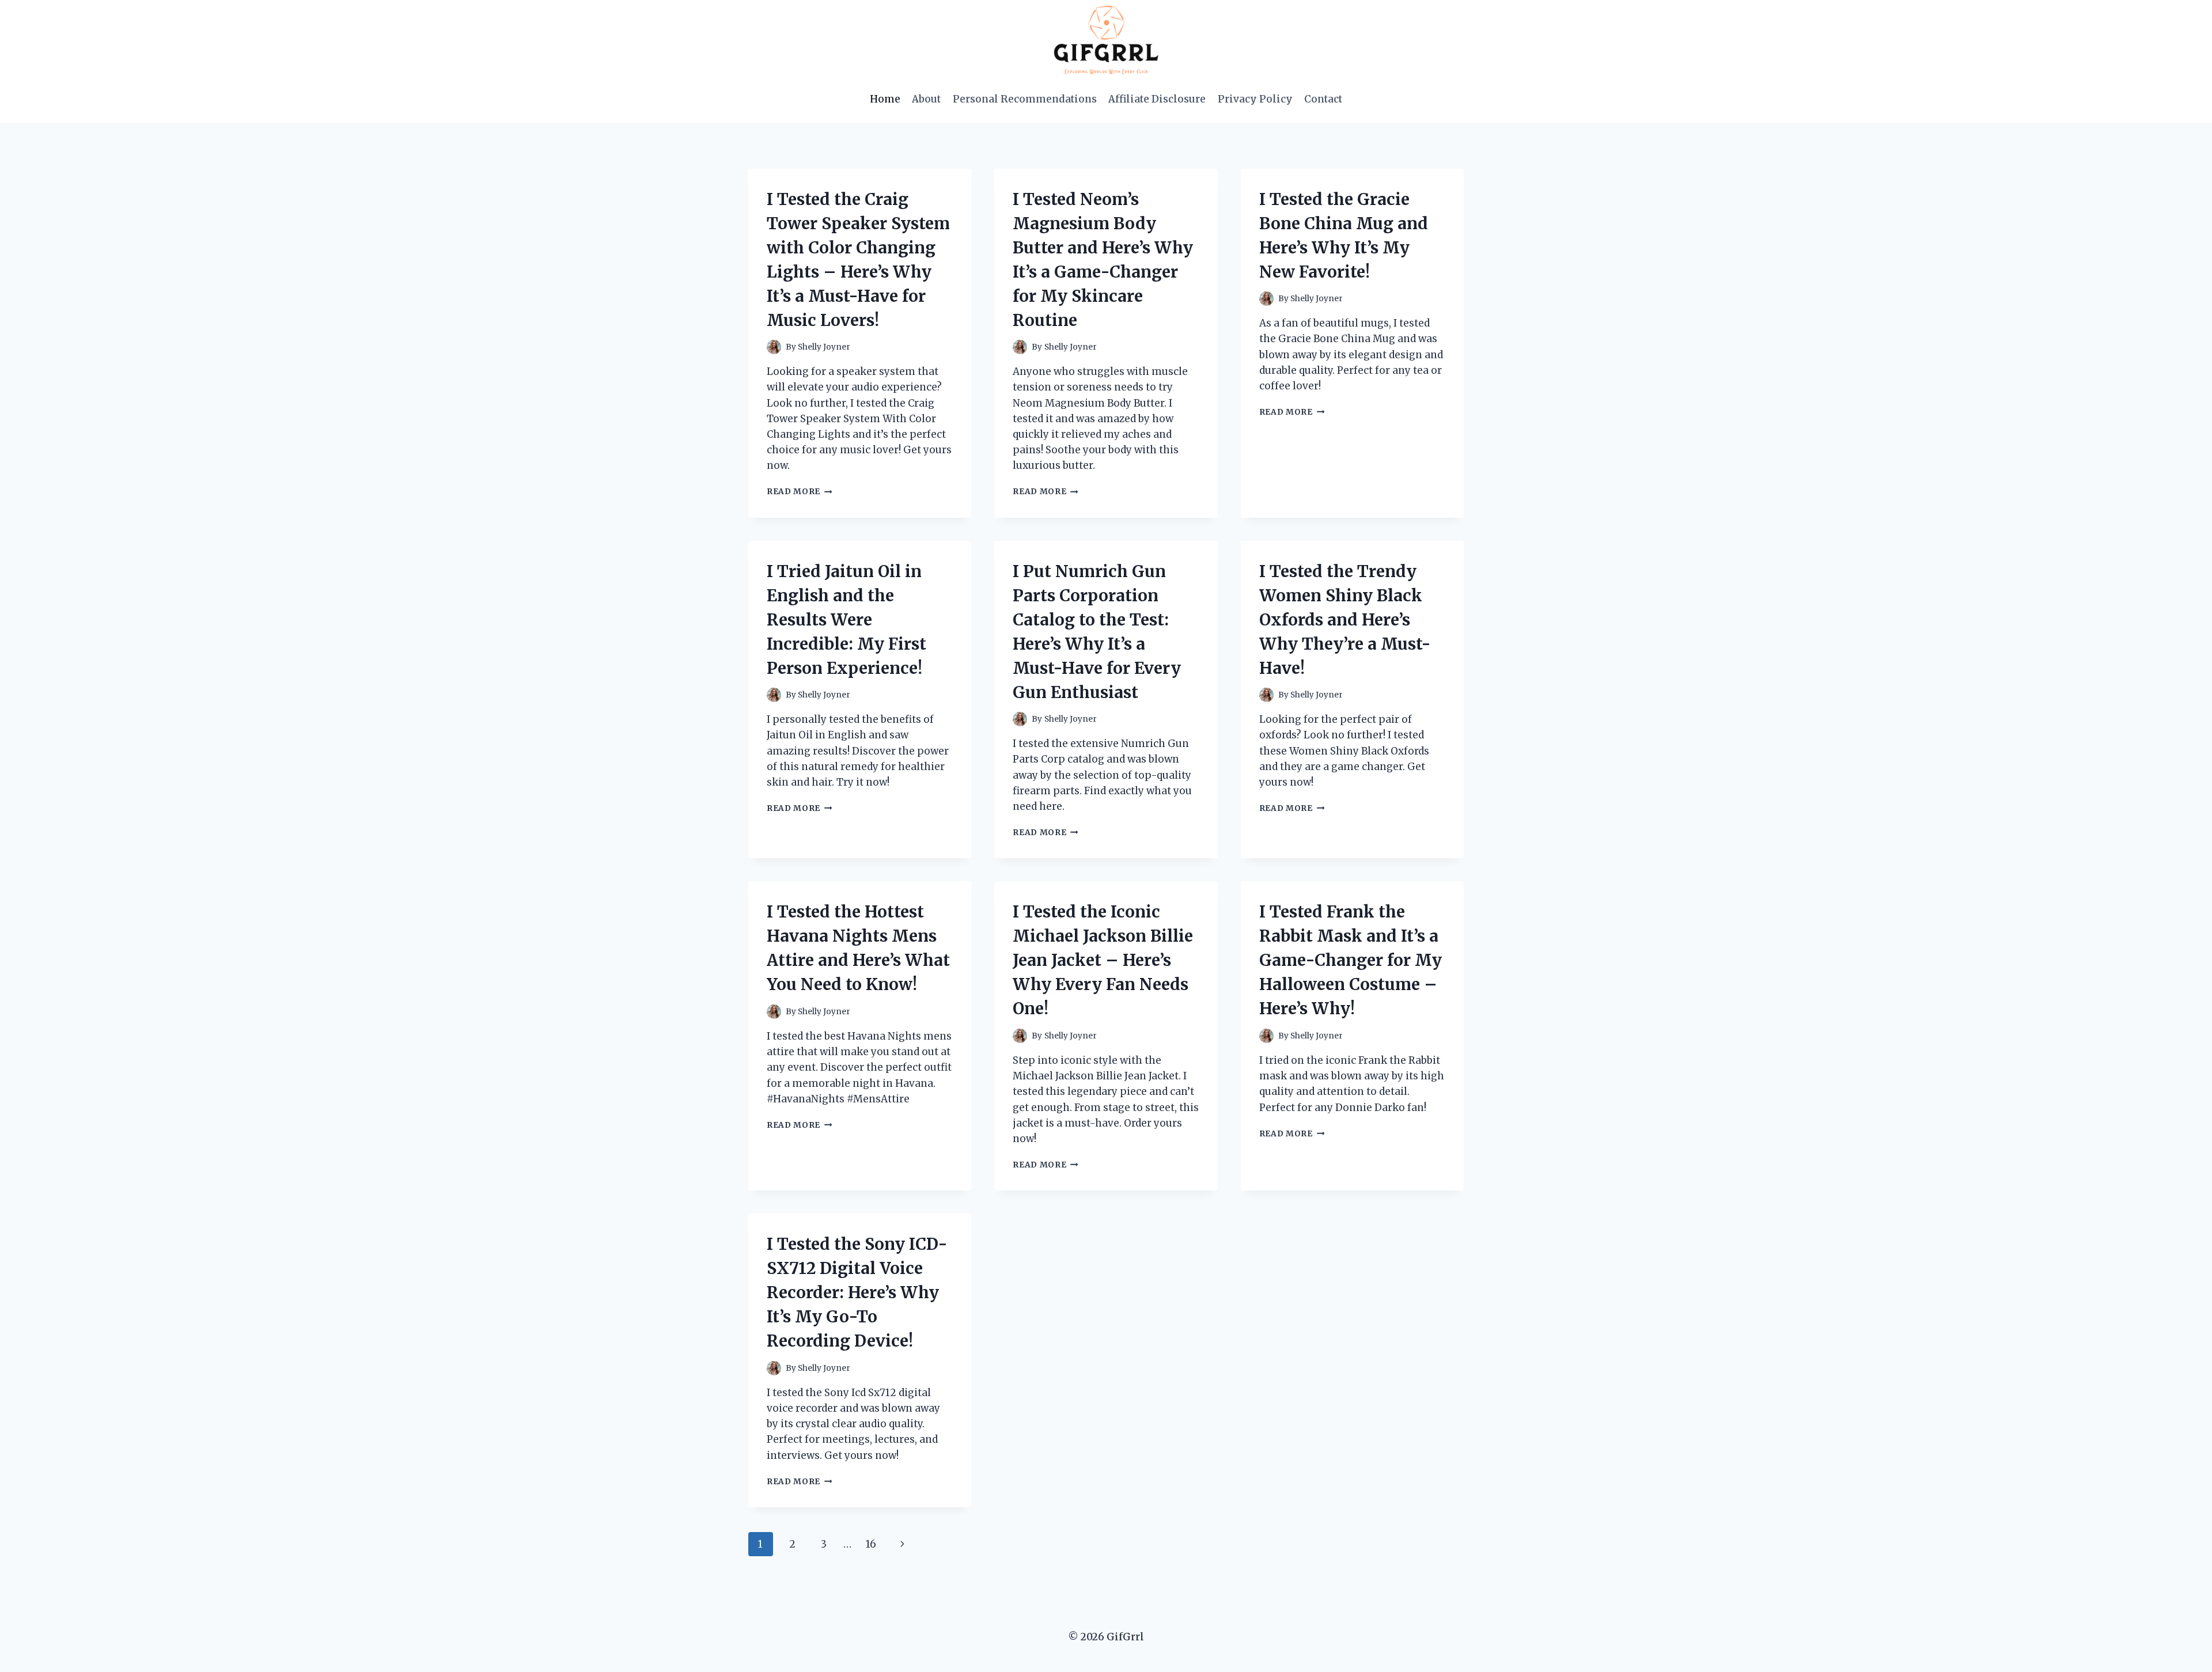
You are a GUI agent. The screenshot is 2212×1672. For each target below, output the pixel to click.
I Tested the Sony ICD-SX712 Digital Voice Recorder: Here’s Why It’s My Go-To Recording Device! (857, 1292)
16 (871, 1544)
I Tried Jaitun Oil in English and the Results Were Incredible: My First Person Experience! (846, 620)
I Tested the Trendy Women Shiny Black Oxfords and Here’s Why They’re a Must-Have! (1345, 620)
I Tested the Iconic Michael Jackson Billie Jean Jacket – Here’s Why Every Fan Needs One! (1103, 960)
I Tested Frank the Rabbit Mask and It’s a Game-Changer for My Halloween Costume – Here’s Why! (1351, 960)
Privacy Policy (1255, 99)
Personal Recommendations (1025, 99)
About (926, 99)
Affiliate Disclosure (1157, 99)
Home (885, 99)
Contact (1323, 99)
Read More (800, 492)
